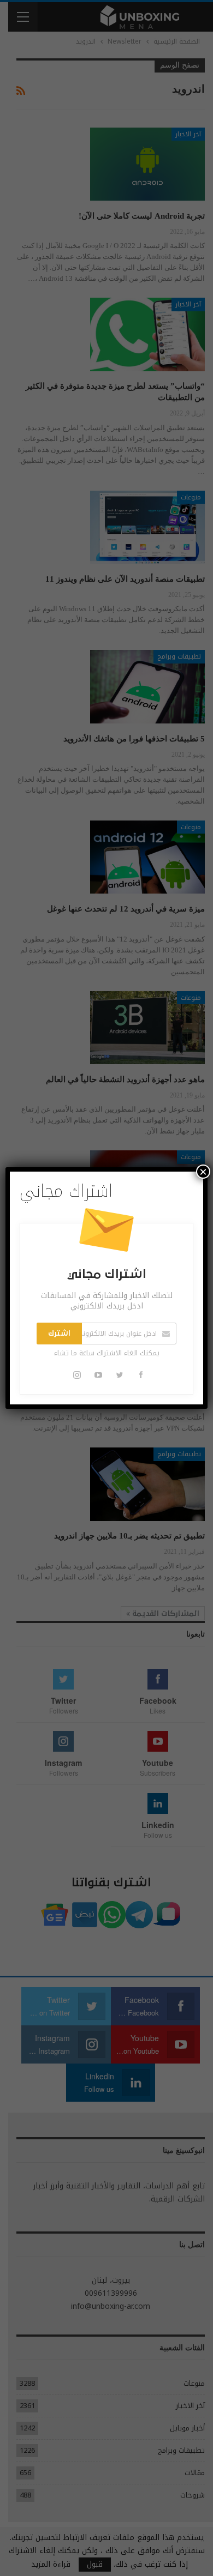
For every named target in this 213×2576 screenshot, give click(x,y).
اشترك (59, 1334)
